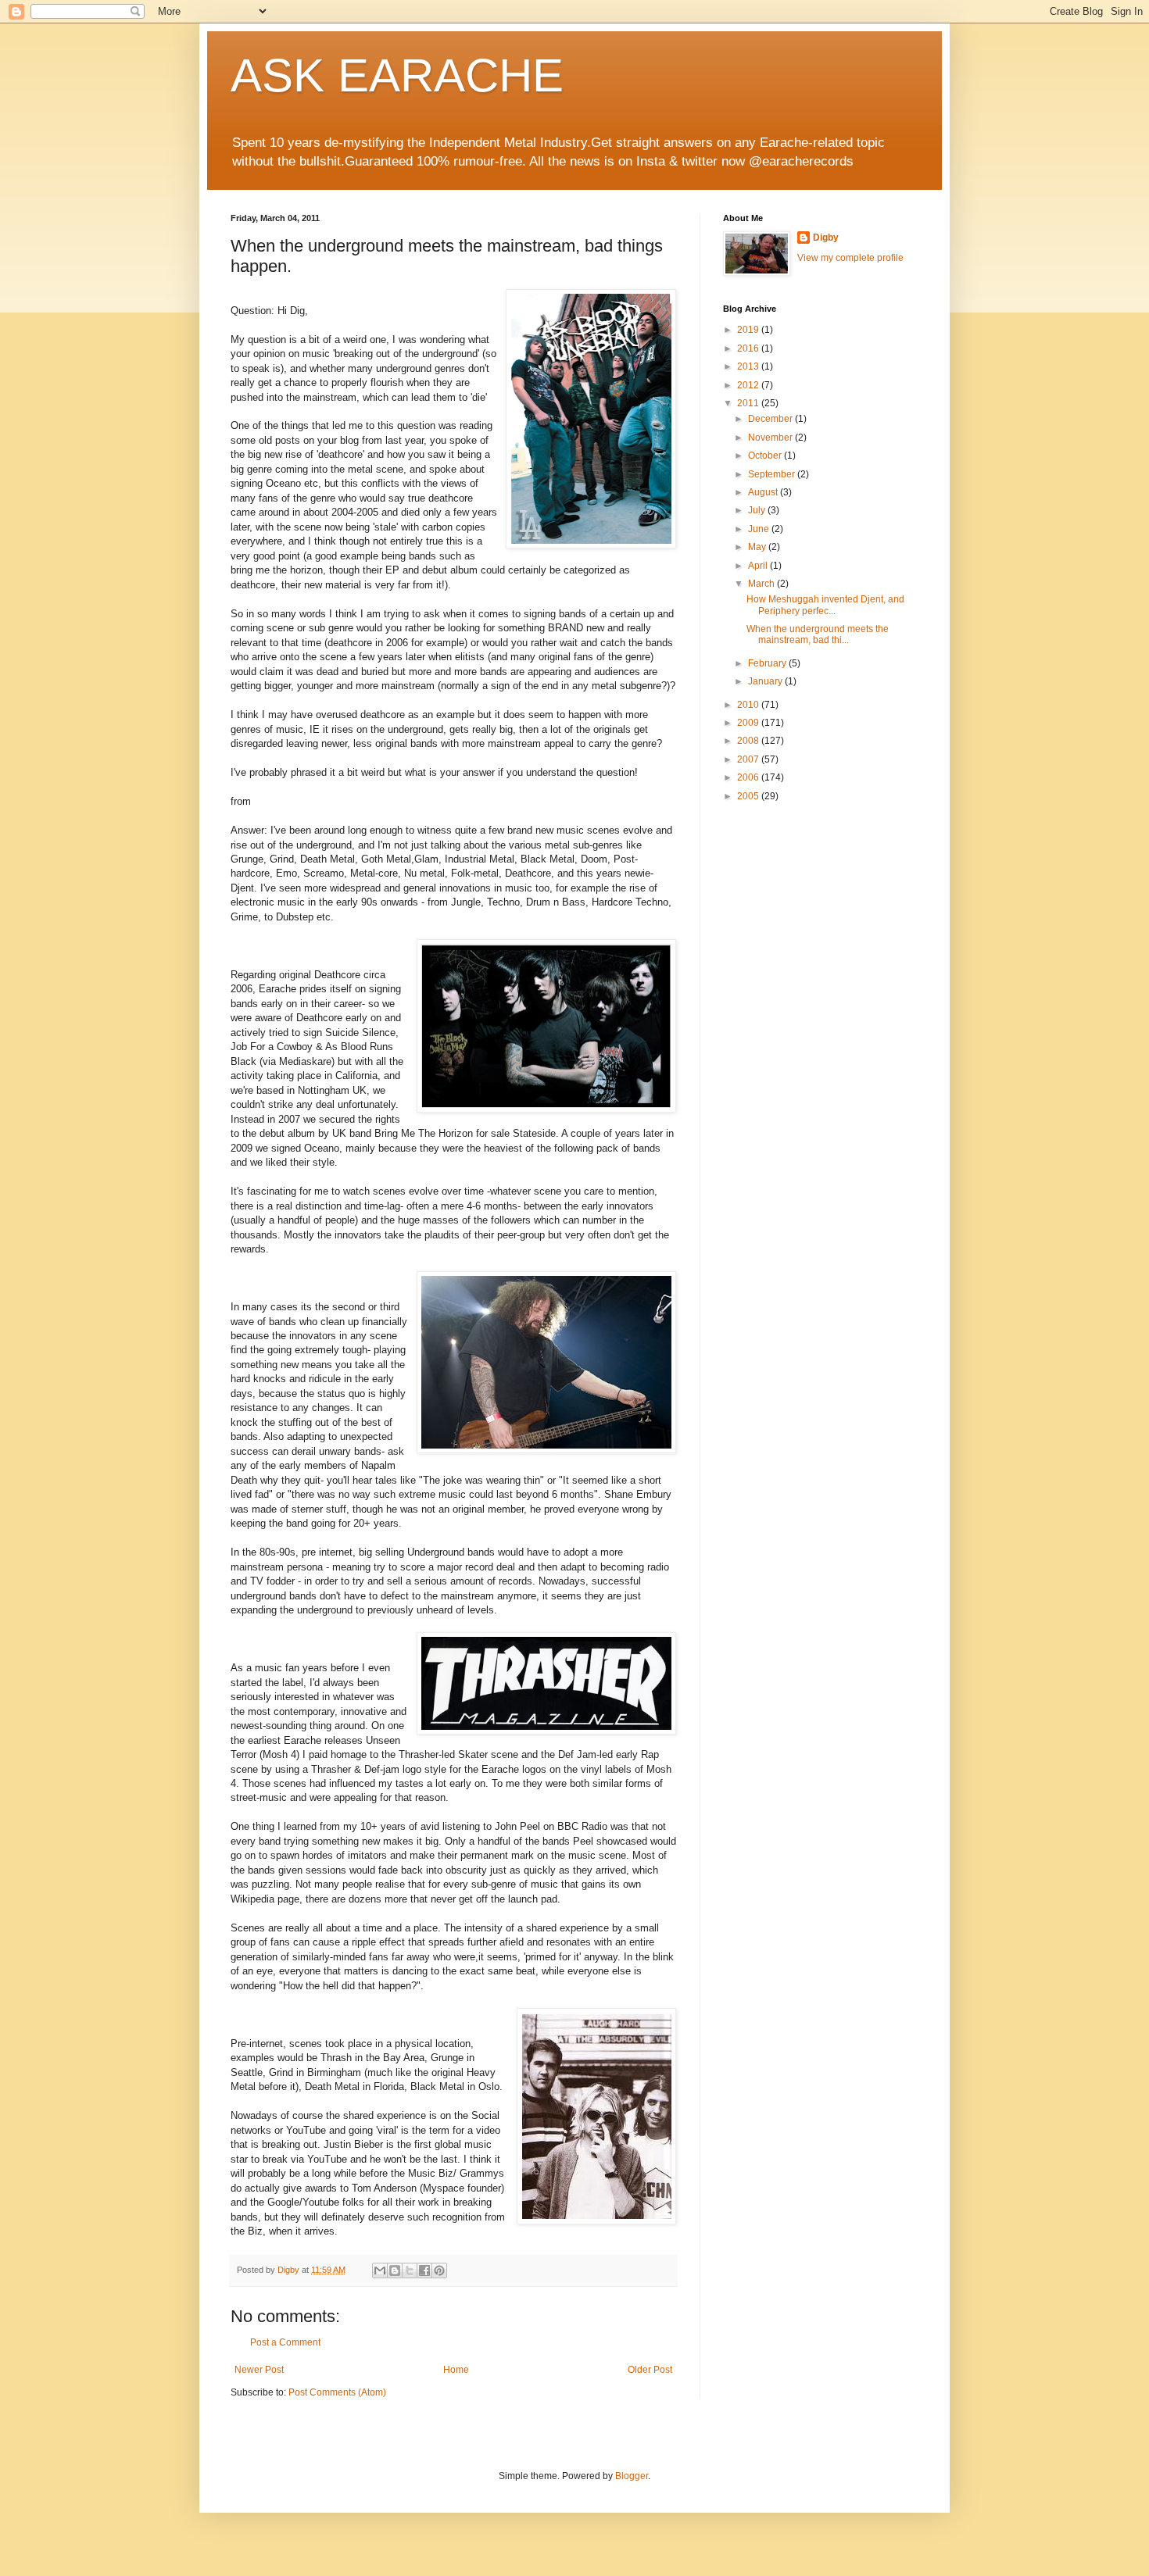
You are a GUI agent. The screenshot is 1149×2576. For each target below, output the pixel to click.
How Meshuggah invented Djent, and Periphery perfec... (825, 605)
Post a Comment (285, 2342)
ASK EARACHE (397, 75)
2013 (749, 366)
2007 (749, 759)
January (766, 681)
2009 (749, 723)
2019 (749, 330)
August (764, 492)
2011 (749, 403)
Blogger (632, 2476)
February (768, 663)
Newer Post (259, 2370)
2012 (749, 385)
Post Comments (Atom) (337, 2392)
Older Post (650, 2370)
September (773, 474)
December (771, 419)
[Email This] (380, 2271)
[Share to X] (410, 2271)
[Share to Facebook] (424, 2271)
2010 (749, 705)
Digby (826, 238)
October (766, 456)
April (759, 566)
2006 (749, 777)
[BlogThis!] (395, 2271)
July (758, 510)
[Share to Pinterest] (439, 2271)
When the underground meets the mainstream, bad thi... (818, 634)
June (760, 529)
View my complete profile (850, 258)
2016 (749, 348)
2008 (749, 741)
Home (456, 2370)
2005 (749, 796)
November (771, 438)
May (758, 547)
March (762, 584)
